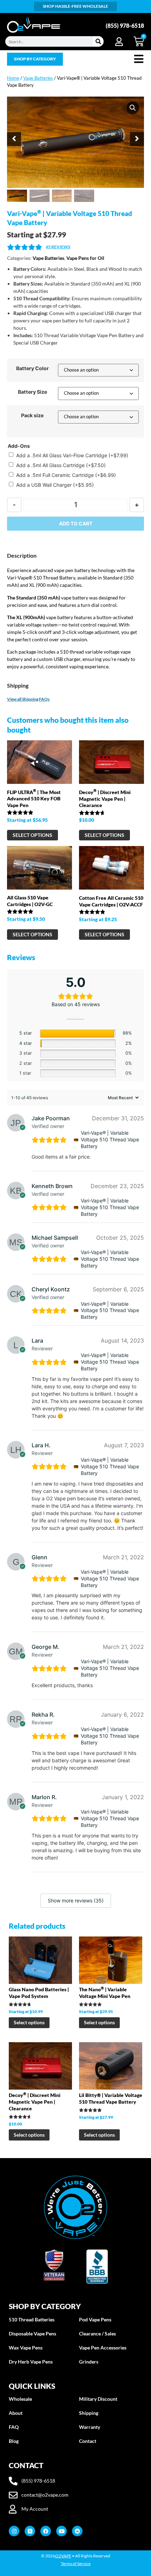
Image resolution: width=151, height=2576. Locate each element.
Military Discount (98, 2399)
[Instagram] (14, 2531)
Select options (29, 2022)
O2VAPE (63, 2556)
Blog (14, 2441)
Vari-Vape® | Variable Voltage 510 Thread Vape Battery (110, 1139)
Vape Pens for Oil (85, 258)
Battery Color (32, 368)
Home (13, 78)
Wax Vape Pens (26, 2348)
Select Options (32, 835)
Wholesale (20, 2399)
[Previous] (14, 139)
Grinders (89, 2362)
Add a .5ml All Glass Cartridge (61, 465)
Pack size (32, 415)
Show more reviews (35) (76, 1900)
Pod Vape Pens (95, 2319)
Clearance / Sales (97, 2334)
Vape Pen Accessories (103, 2348)
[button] (133, 108)
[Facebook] (46, 2531)
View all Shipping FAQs (28, 699)
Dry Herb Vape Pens (31, 2362)
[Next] (137, 139)
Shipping (89, 2413)
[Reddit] (77, 2531)
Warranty (90, 2427)
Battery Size (32, 392)
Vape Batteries (38, 78)
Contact (88, 2441)
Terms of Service (76, 2564)
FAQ (14, 2427)
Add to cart (76, 523)
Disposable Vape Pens (32, 2334)
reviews (58, 247)
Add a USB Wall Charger (55, 485)
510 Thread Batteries (32, 2319)
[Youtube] (61, 2531)
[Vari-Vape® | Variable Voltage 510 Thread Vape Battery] (76, 1140)
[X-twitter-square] (30, 2531)
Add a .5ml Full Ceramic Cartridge (66, 475)
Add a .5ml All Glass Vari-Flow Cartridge (72, 455)
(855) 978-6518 (125, 25)
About (16, 2413)
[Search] (98, 41)
